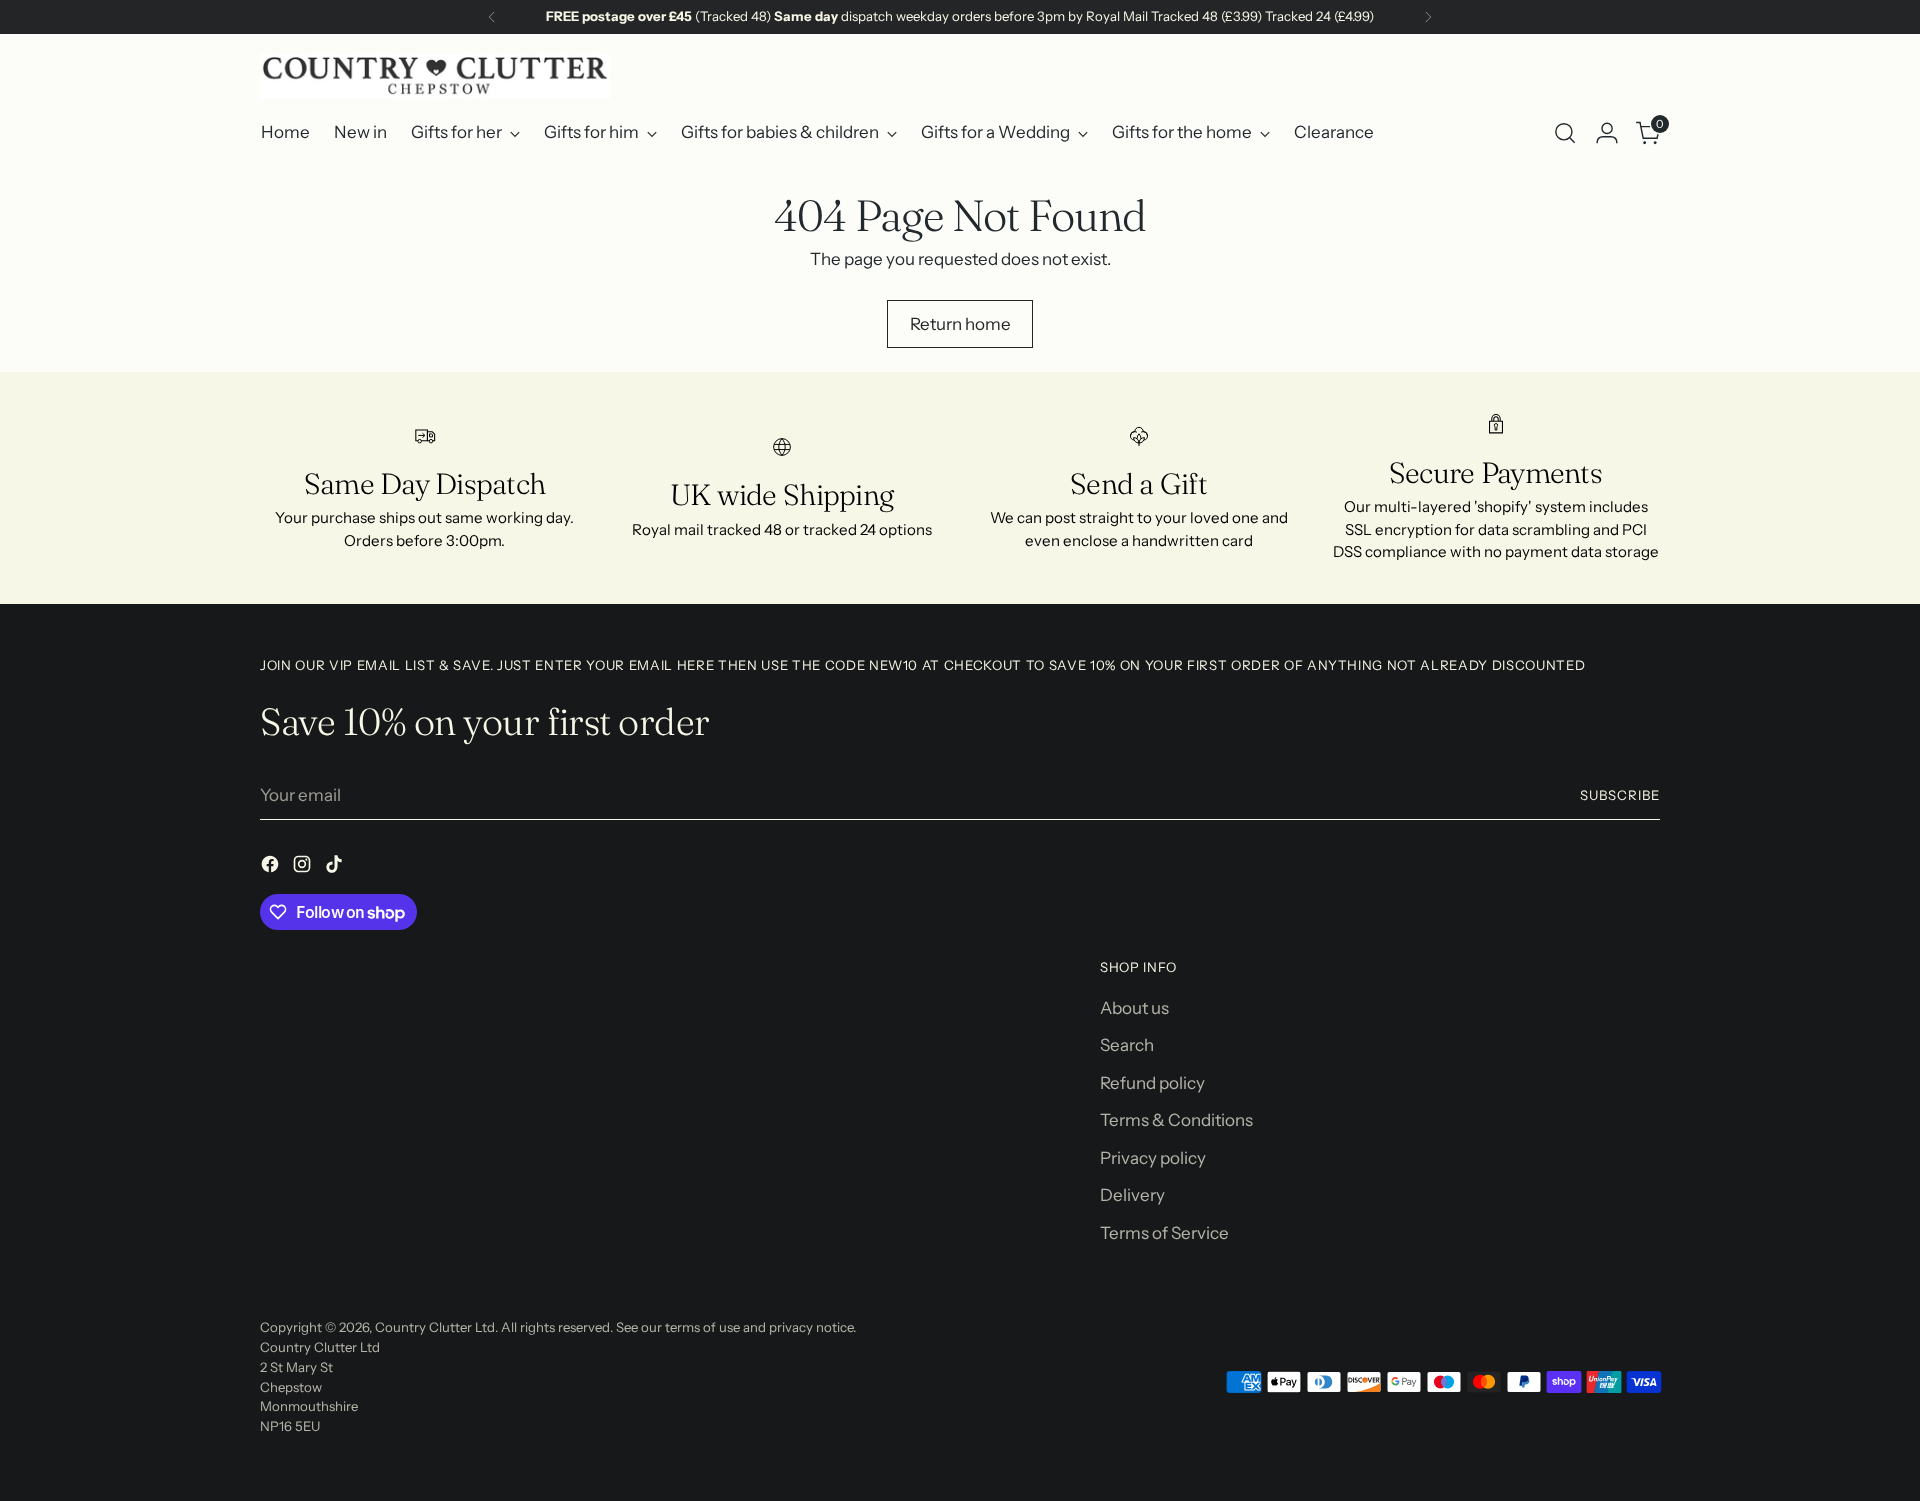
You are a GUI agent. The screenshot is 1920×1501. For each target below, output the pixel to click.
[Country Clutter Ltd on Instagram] (304, 868)
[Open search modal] (1565, 133)
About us (1134, 1008)
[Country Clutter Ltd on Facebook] (272, 868)
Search (1127, 1045)
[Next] (1428, 17)
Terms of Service (1164, 1233)
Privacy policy (1153, 1158)
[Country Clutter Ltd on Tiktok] (336, 868)
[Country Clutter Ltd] (435, 76)
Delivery (1132, 1195)
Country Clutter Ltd (435, 1327)
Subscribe (1620, 795)
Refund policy (1152, 1083)
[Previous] (492, 17)
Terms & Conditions (1176, 1120)
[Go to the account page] (1607, 133)
